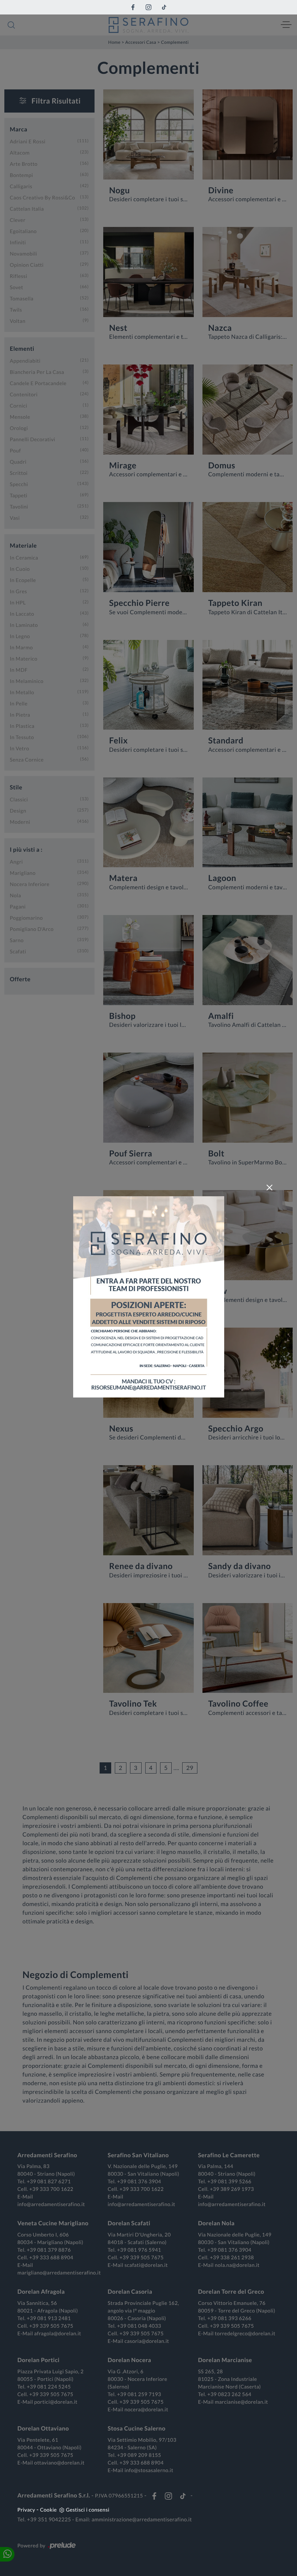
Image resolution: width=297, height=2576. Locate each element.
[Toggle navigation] (286, 25)
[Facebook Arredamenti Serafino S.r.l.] (133, 7)
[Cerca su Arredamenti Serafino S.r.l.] (11, 25)
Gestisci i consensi (88, 2510)
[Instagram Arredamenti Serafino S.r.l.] (148, 7)
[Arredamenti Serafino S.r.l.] (148, 25)
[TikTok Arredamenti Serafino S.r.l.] (164, 7)
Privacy (26, 2510)
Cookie (49, 2510)
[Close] (269, 1188)
